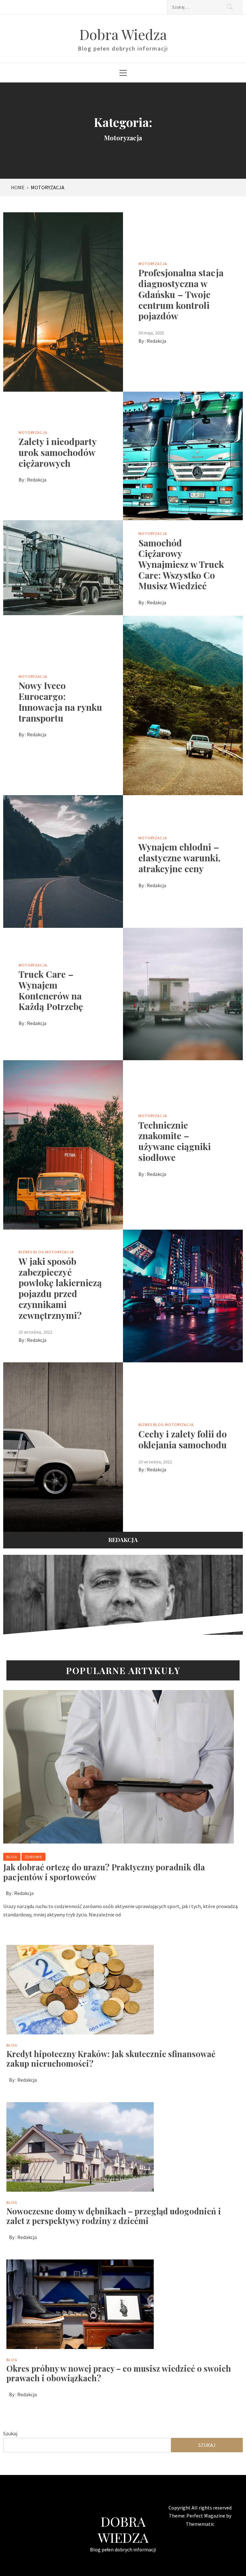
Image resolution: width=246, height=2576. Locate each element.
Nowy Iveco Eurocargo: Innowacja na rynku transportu (60, 701)
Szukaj (10, 2433)
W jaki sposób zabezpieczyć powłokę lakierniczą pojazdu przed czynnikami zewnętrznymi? (60, 1288)
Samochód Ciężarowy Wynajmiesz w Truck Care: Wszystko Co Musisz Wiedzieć (181, 564)
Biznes (25, 1252)
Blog (39, 1252)
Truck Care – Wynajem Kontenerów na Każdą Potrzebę (51, 990)
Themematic (200, 2524)
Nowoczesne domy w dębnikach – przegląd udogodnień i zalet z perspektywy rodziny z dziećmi (114, 2216)
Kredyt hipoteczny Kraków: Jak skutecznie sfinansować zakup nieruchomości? (111, 2059)
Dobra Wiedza (123, 34)
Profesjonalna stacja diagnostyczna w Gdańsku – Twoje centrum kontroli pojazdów (181, 294)
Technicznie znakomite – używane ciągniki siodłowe (175, 1141)
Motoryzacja (153, 264)
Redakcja (156, 341)
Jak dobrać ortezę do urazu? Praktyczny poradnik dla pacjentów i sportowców (104, 1872)
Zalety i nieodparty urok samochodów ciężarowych (57, 452)
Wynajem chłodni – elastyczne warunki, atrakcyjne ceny (179, 857)
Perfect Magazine (206, 2516)
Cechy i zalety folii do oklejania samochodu (183, 1439)
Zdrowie (33, 1857)
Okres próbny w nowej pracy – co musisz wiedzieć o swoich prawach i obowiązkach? (119, 2373)
